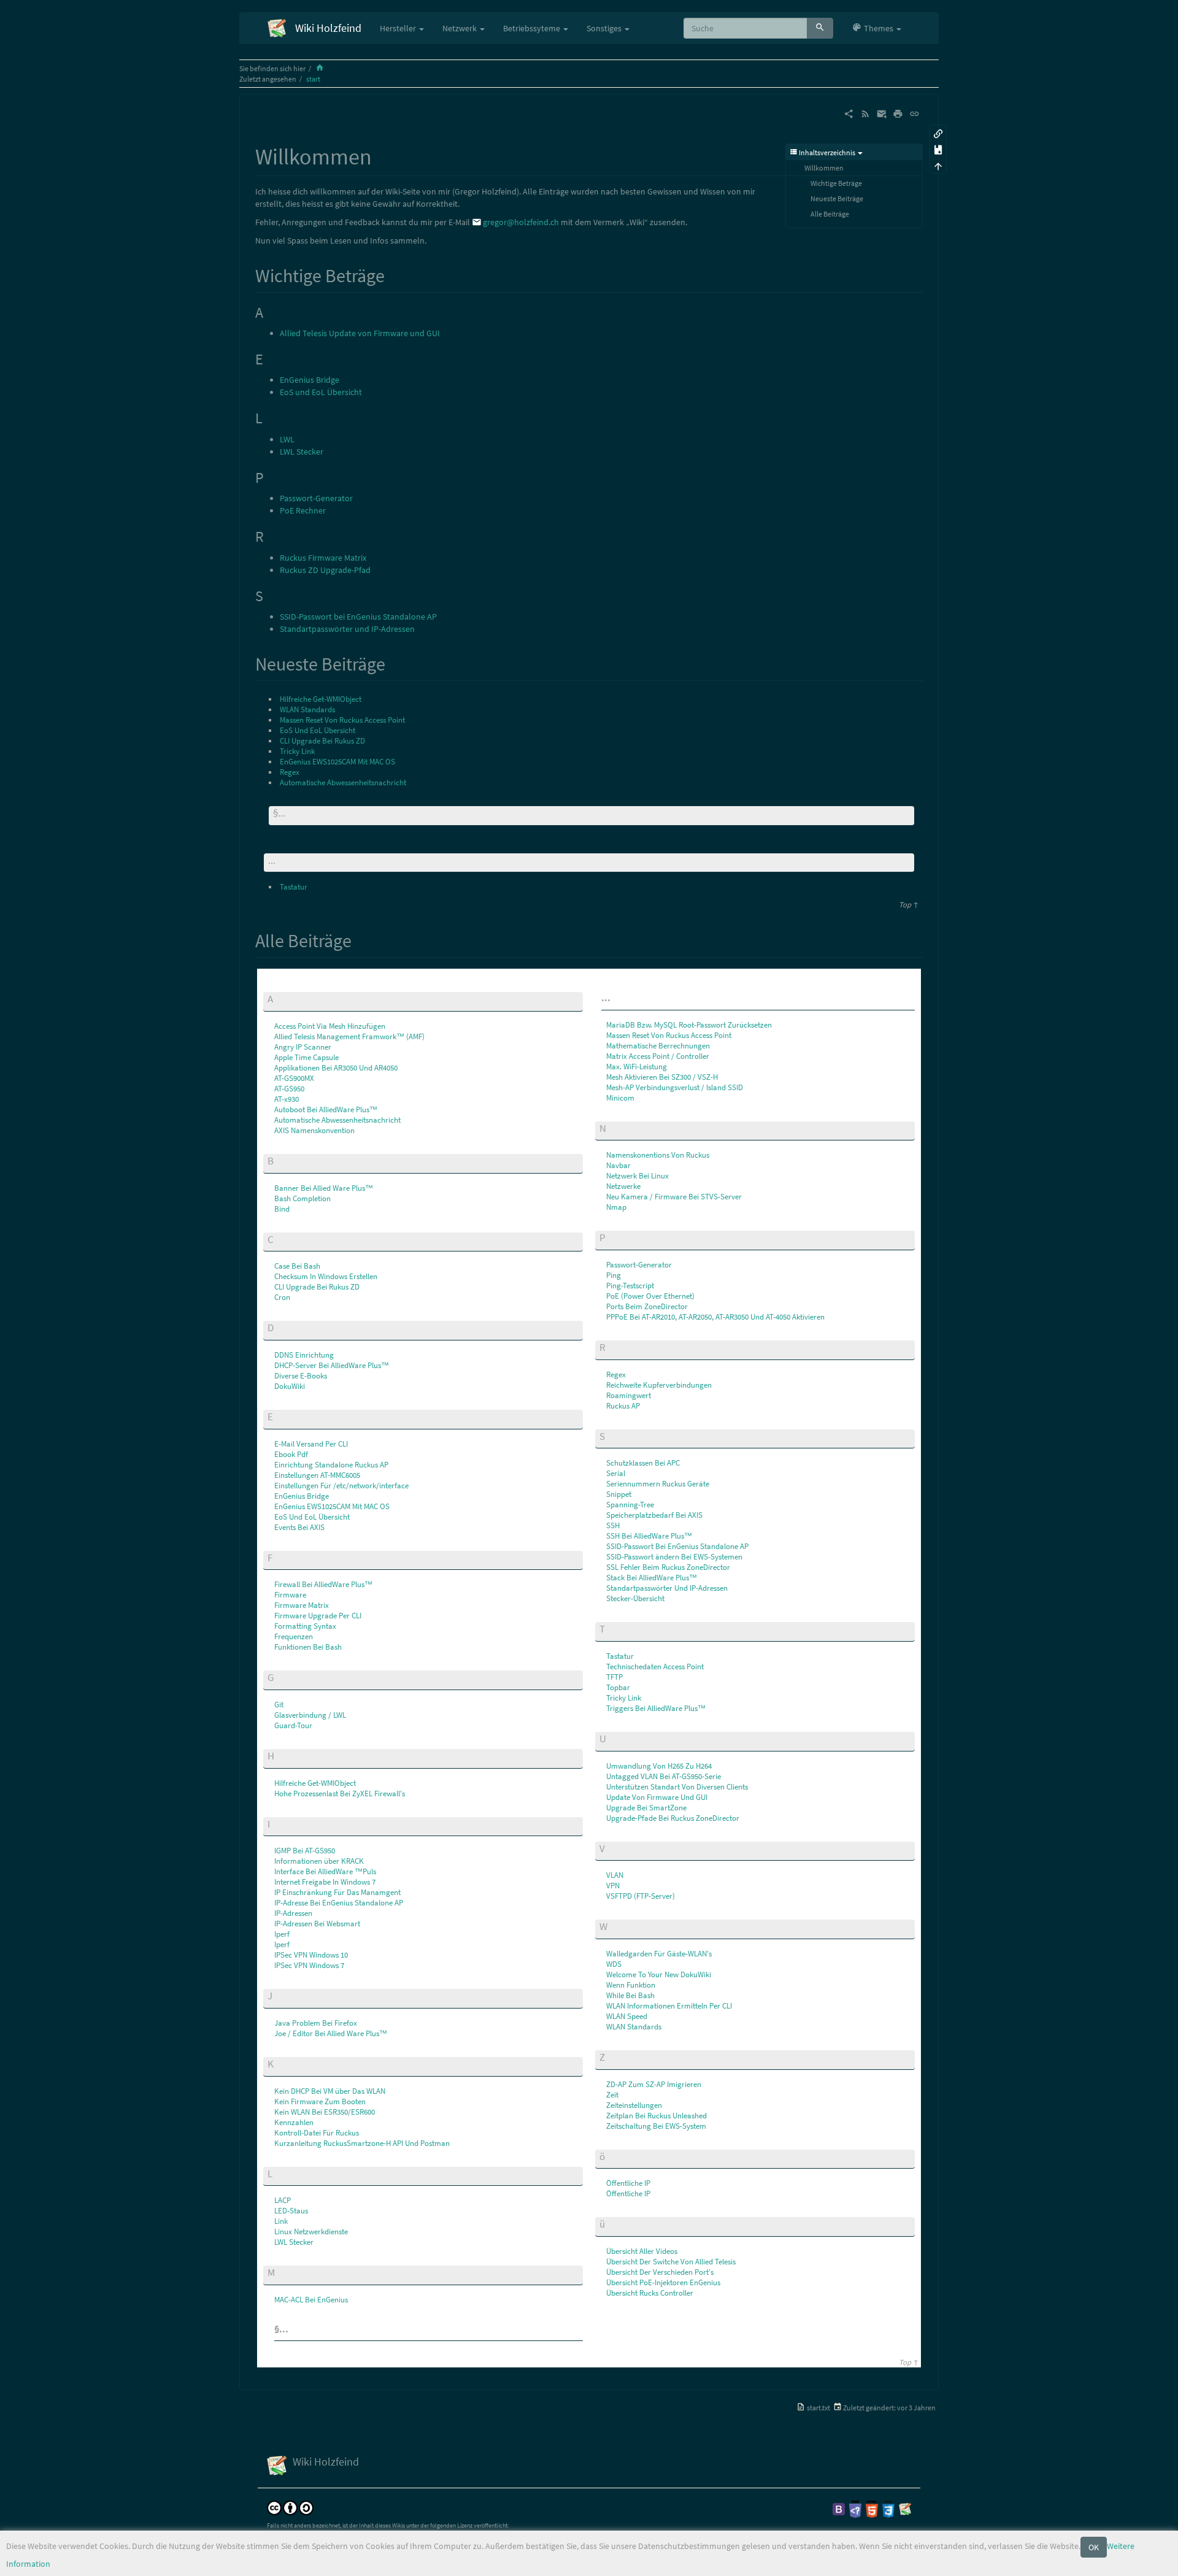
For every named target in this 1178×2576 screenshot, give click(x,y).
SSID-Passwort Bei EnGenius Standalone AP (677, 1546)
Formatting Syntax (305, 1626)
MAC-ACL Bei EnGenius (311, 2300)
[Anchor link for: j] (278, 1995)
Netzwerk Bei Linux (637, 1176)
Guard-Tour (293, 1725)
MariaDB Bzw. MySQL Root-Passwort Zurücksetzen (689, 1025)
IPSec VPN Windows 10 (311, 1955)
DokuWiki (290, 1386)
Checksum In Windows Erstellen (326, 1276)
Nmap (616, 1207)
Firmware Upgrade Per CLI (318, 1616)
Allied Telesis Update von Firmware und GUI (360, 333)
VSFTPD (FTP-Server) (641, 1896)
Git (279, 1705)
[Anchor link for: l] (278, 2173)
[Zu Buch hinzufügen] (938, 149)
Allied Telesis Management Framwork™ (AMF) (349, 1036)
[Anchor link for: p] (611, 1236)
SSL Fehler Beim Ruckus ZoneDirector (668, 1567)
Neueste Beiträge (837, 198)
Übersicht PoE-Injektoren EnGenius (663, 2282)
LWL (287, 439)
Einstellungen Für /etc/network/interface (341, 1486)
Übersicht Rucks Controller (650, 2293)
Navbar (618, 1165)
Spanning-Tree (630, 1505)
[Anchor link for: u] (611, 1738)
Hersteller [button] (399, 28)
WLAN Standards (307, 709)
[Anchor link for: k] (279, 2063)
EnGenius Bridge (310, 380)
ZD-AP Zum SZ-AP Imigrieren (654, 2084)
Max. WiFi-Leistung (637, 1067)
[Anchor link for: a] (278, 998)
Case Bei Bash (297, 1266)
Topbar (618, 1687)
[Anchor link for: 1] (615, 997)
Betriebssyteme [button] (533, 28)
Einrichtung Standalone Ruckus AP (331, 1465)
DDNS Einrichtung (304, 1355)
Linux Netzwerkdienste (311, 2232)
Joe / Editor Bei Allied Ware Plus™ (331, 2033)
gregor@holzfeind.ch (521, 222)
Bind (282, 1209)
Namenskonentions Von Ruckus (658, 1155)
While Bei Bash (630, 1995)
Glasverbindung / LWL (310, 1715)
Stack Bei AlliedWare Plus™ (652, 1578)
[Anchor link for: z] (610, 2056)
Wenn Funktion (631, 1985)
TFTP (614, 1677)
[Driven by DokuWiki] (905, 2508)
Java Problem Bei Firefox (316, 2023)
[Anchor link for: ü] (610, 2223)
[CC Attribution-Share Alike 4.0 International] (290, 2507)
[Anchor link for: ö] (610, 2155)
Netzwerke (623, 1186)
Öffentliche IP (628, 2183)
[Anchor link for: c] (279, 1238)
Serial (616, 1473)
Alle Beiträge (830, 214)
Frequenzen (294, 1636)
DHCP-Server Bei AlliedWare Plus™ (332, 1365)
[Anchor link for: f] (278, 1557)
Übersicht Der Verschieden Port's (660, 2272)
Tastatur (294, 887)
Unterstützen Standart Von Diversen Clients (677, 1787)
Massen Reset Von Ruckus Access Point (342, 720)
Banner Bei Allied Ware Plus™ (324, 1188)
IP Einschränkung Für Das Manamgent (337, 1892)
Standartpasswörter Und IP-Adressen (667, 1588)
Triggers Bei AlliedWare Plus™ (656, 1708)
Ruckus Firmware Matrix (323, 558)
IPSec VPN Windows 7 (309, 1965)
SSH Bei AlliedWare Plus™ (649, 1536)
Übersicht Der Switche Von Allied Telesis (671, 2262)
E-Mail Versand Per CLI (311, 1444)
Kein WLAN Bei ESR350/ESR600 (325, 2112)
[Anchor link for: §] (292, 812)
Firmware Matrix (302, 1605)
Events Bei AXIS (299, 1527)
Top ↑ (909, 905)
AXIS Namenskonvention (314, 1130)
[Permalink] (914, 113)
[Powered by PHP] (855, 2508)
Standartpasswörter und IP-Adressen (347, 629)
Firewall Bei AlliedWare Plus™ (323, 1584)
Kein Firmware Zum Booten (320, 2101)
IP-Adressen (293, 1913)
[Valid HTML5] (872, 2508)
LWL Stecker (302, 452)
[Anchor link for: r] (611, 1346)
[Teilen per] (849, 113)
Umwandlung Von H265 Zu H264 (659, 1766)
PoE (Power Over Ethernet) (650, 1296)
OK (1094, 2547)
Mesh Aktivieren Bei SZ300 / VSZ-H (662, 1077)
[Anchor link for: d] (279, 1327)
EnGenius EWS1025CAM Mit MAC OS (337, 762)
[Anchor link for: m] (280, 2271)
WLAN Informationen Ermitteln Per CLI (669, 2006)
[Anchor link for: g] (279, 1676)
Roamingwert (629, 1395)
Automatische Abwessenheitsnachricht (343, 782)
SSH (613, 1525)
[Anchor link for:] (281, 859)
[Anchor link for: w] (613, 1925)
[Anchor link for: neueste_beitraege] (395, 663)
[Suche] (820, 28)
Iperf (282, 1934)
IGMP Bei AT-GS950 (305, 1851)
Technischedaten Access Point (655, 1667)
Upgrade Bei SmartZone (646, 1808)
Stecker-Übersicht (635, 1598)
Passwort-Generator (316, 498)
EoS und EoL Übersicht (321, 392)
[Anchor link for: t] (610, 1628)
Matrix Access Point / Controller (658, 1056)
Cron (282, 1297)
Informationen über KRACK (319, 1861)
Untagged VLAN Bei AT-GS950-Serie (664, 1776)
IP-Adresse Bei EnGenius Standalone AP (339, 1903)
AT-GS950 (289, 1089)
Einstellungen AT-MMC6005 (317, 1475)
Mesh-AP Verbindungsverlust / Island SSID (675, 1087)
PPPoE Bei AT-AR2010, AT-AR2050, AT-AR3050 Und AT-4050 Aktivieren (715, 1317)
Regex (290, 772)
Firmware (290, 1595)
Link (281, 2221)
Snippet (619, 1494)
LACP (283, 2200)
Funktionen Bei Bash (308, 1647)
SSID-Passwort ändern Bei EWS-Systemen (674, 1557)
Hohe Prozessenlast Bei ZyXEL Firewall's (340, 1794)
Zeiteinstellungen (634, 2105)
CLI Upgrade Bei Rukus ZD (322, 741)
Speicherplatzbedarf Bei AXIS (654, 1515)
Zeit (612, 2095)
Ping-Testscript (630, 1286)
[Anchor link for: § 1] (295, 2328)
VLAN (615, 1875)
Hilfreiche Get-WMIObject (321, 699)
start (313, 79)
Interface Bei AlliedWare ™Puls (325, 1871)
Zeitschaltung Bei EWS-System (656, 2126)
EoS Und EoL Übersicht (318, 730)
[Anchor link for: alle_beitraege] (361, 939)
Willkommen (824, 168)
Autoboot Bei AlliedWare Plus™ (326, 1109)
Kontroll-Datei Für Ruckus (317, 2133)
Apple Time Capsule (306, 1057)
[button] (876, 28)
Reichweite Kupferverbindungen (659, 1385)
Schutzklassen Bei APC (643, 1463)
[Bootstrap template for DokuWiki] (839, 2508)
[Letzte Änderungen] (865, 113)
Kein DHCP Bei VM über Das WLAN (330, 2091)
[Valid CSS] (888, 2508)
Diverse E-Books (301, 1376)
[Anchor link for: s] (610, 1435)
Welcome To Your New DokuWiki (659, 1974)
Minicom (620, 1098)
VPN (613, 1886)
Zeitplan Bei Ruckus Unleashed (656, 2116)
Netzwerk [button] (460, 28)
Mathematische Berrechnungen (658, 1046)
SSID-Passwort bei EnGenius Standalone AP (358, 617)
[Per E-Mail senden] (882, 113)
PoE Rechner (303, 510)
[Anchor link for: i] (275, 1823)
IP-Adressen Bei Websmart (317, 1924)
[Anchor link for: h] (279, 1755)
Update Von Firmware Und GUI (657, 1797)
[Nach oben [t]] (938, 165)
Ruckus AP (623, 1406)
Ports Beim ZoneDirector (647, 1306)
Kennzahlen (294, 2122)
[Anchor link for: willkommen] (383, 155)
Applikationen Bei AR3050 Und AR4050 (336, 1068)
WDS (614, 1964)
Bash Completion (302, 1198)
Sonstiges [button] (605, 28)
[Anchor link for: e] (278, 1416)
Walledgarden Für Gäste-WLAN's (659, 1954)
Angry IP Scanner (303, 1047)
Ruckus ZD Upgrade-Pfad (325, 570)
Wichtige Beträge (836, 183)
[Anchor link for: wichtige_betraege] (394, 274)
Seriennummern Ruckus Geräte (658, 1484)
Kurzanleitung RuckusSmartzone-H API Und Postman (362, 2143)
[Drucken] (898, 113)
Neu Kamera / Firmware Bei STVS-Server (674, 1197)
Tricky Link (297, 751)
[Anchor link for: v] (610, 1847)
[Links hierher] (938, 133)
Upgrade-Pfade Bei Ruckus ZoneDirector (673, 1818)
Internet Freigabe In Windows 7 (325, 1882)
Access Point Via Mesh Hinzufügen (330, 1026)
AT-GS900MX (294, 1078)
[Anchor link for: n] (611, 1127)
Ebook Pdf (291, 1454)
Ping (614, 1275)
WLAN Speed (627, 2016)
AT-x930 (287, 1099)
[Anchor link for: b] (279, 1160)
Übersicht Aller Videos (642, 2251)
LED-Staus (291, 2211)
